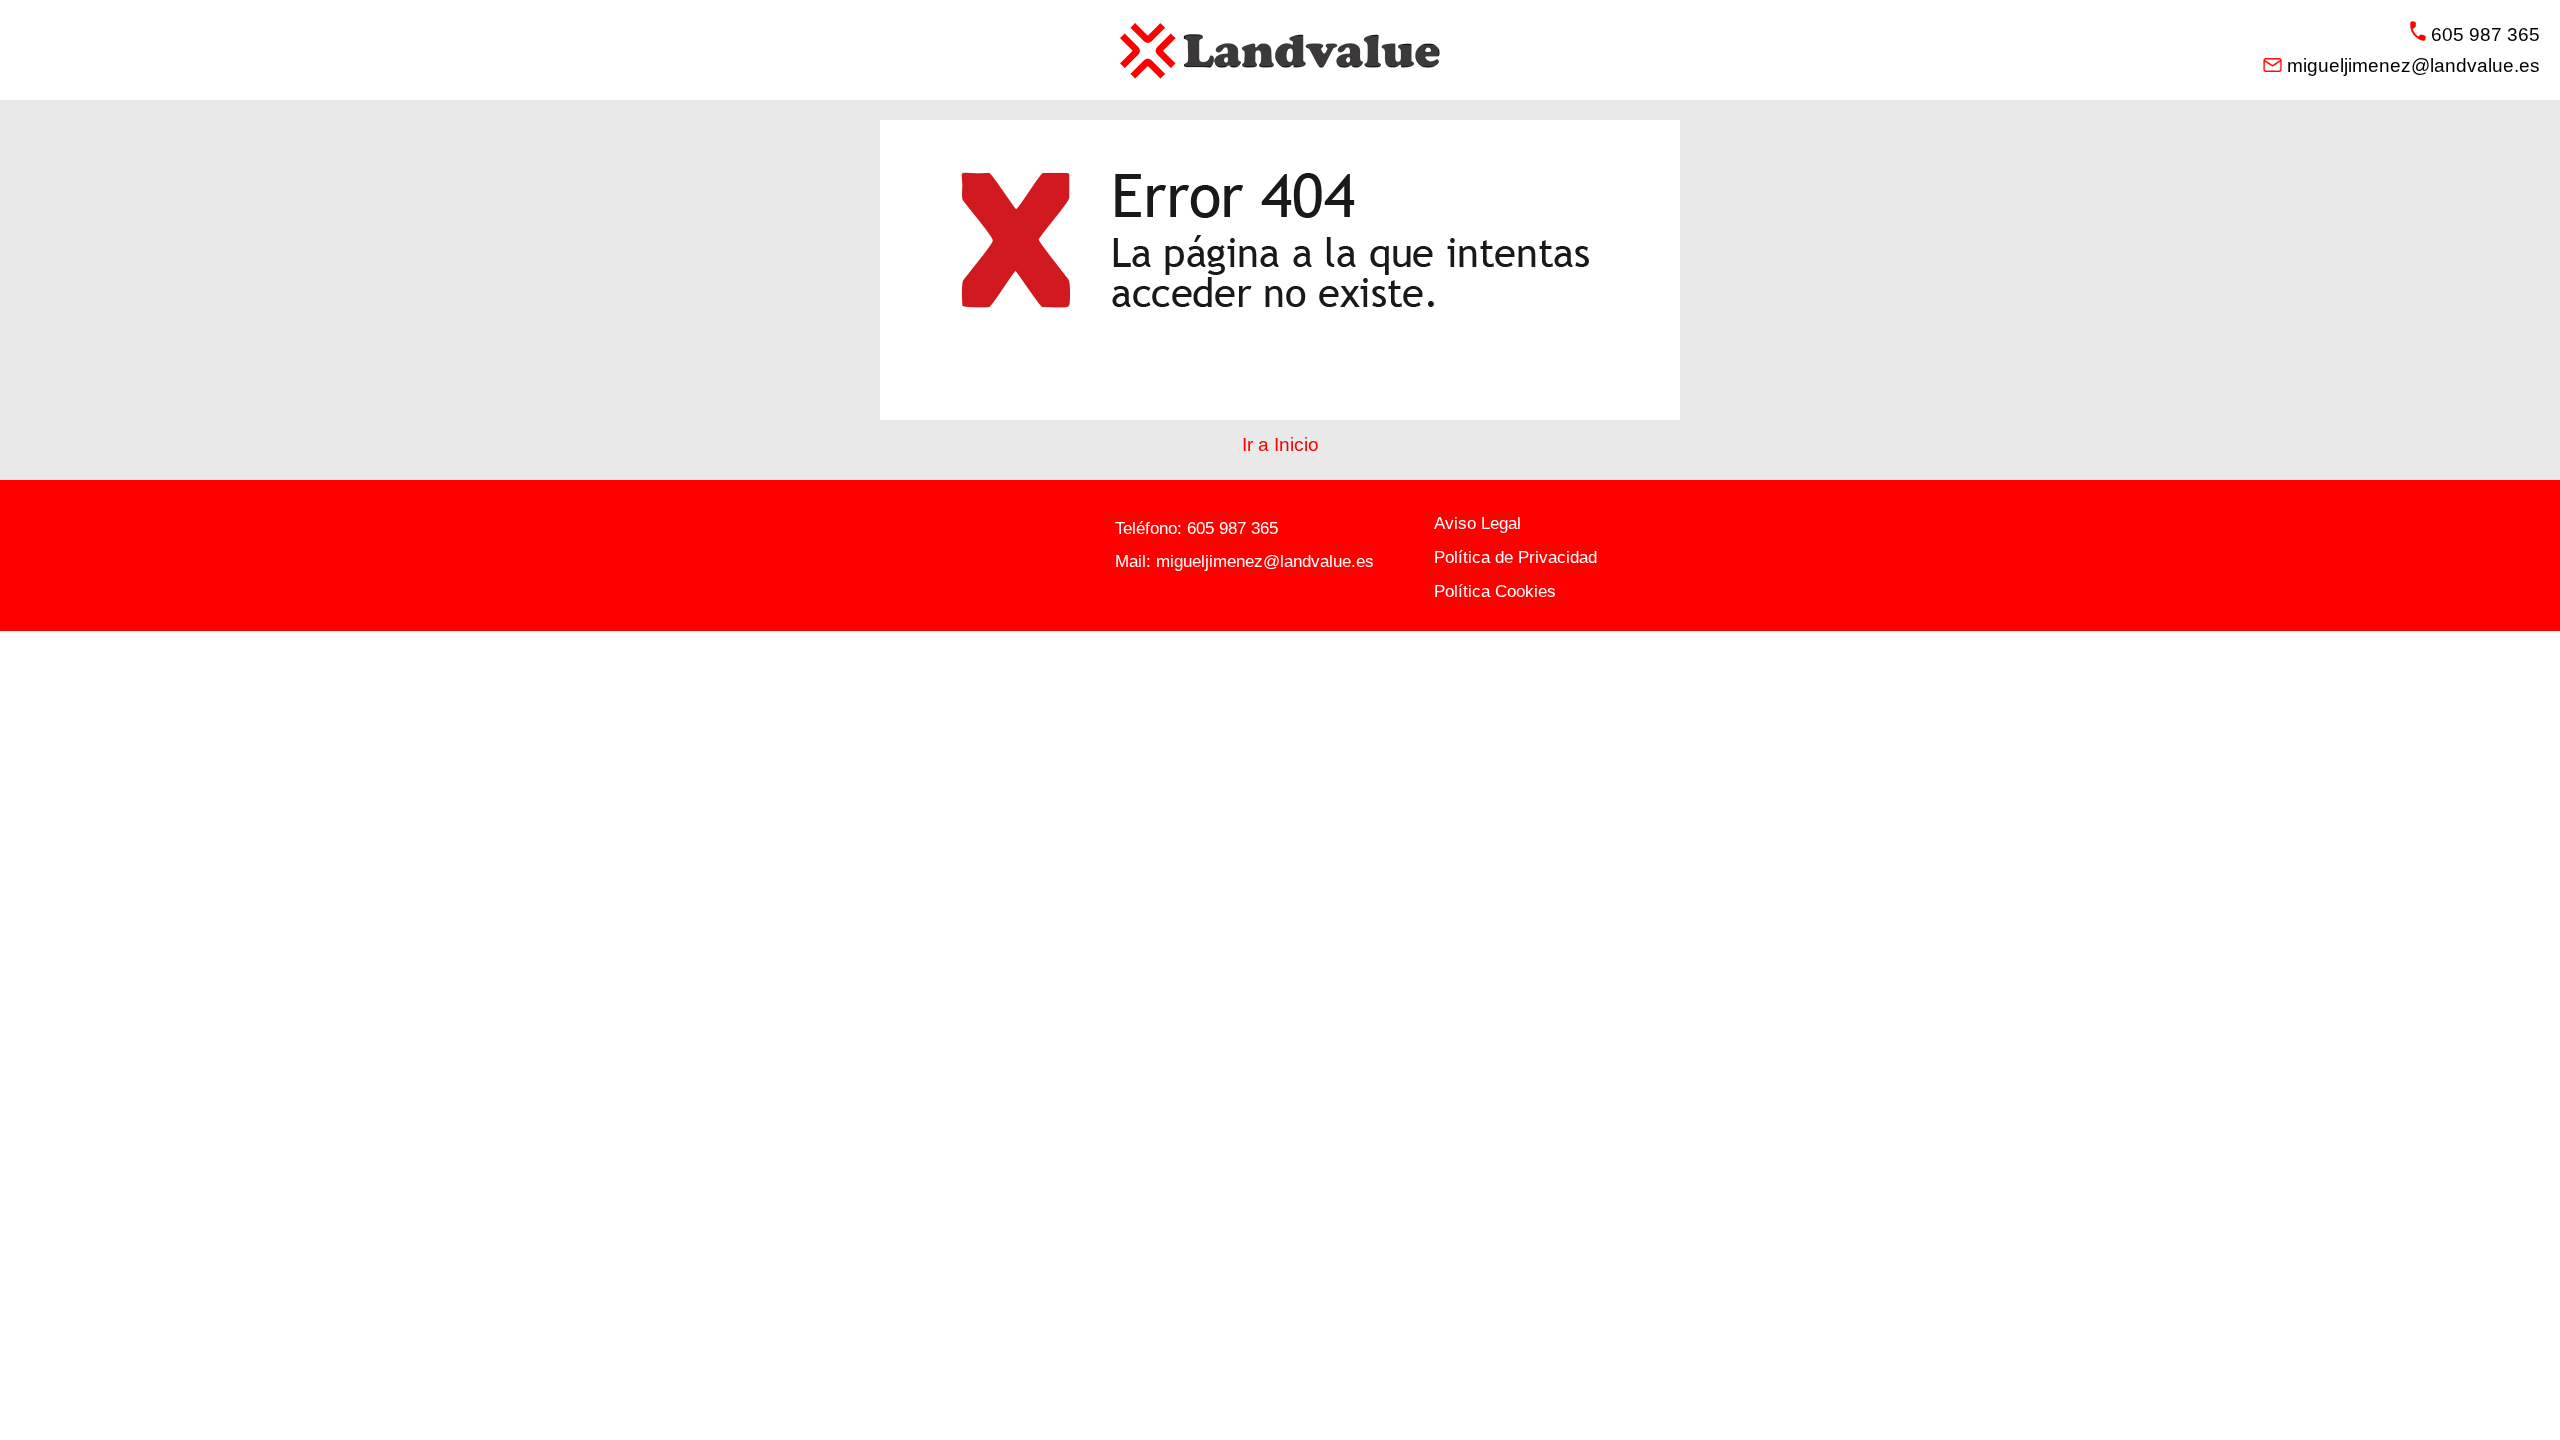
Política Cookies (1495, 591)
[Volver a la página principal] (1280, 50)
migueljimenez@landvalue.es (1265, 561)
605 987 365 (1232, 528)
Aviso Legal (1477, 523)
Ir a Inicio (1280, 444)
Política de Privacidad (1515, 557)
